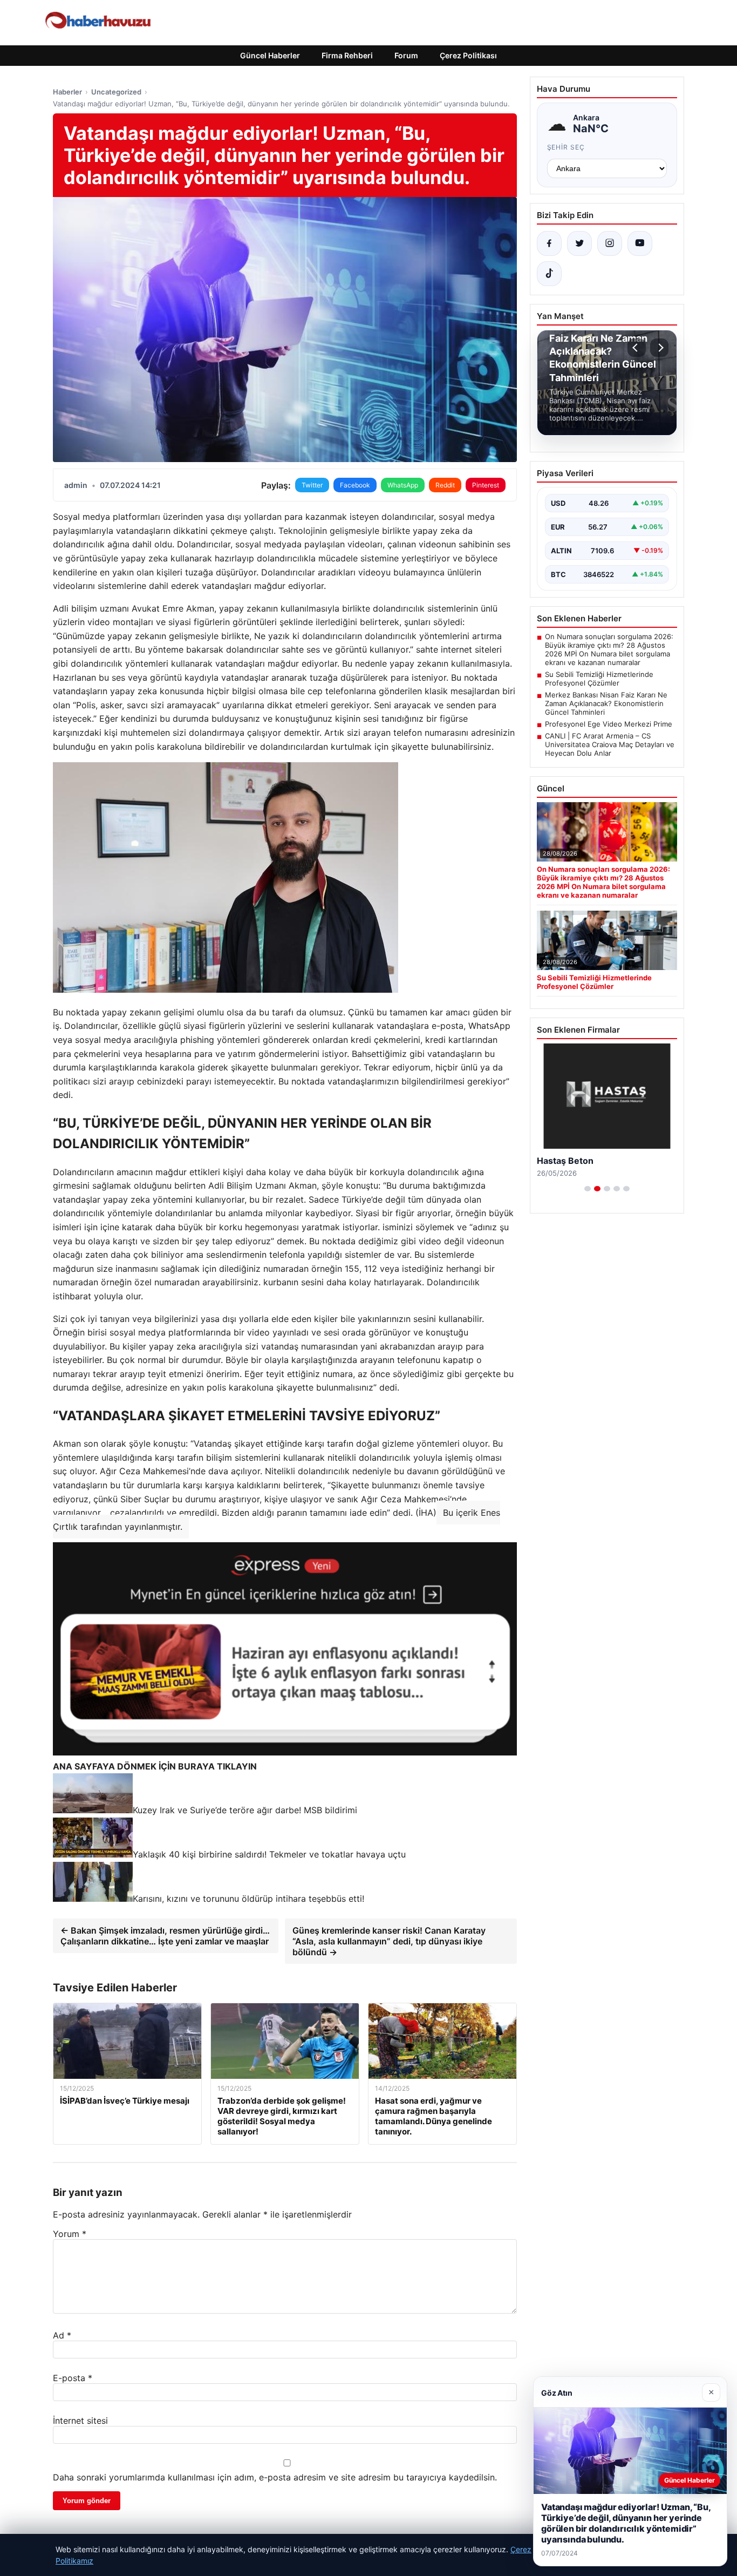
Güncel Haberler (270, 55)
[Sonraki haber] (659, 348)
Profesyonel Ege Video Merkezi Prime (609, 724)
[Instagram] (610, 243)
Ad (62, 2335)
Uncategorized (116, 92)
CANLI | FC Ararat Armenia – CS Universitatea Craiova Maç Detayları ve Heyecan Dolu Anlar (610, 744)
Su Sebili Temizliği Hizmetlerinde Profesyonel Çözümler (599, 679)
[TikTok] (549, 274)
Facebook (355, 485)
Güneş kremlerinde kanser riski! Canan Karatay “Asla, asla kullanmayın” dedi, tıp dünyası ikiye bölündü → (389, 1941)
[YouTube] (640, 243)
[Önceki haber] (637, 348)
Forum (406, 55)
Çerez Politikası (468, 55)
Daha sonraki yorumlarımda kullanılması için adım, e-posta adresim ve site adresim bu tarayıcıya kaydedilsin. (275, 2477)
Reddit (445, 485)
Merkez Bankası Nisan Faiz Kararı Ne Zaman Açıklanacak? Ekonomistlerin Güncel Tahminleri (606, 703)
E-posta (73, 2378)
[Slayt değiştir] (588, 1189)
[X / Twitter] (579, 243)
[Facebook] (549, 243)
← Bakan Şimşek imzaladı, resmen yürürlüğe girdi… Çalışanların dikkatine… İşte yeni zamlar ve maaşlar (165, 1936)
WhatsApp (403, 485)
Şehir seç (566, 147)
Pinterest (486, 485)
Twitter (312, 485)
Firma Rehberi (347, 55)
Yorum (70, 2234)
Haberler (67, 92)
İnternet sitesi (80, 2421)
